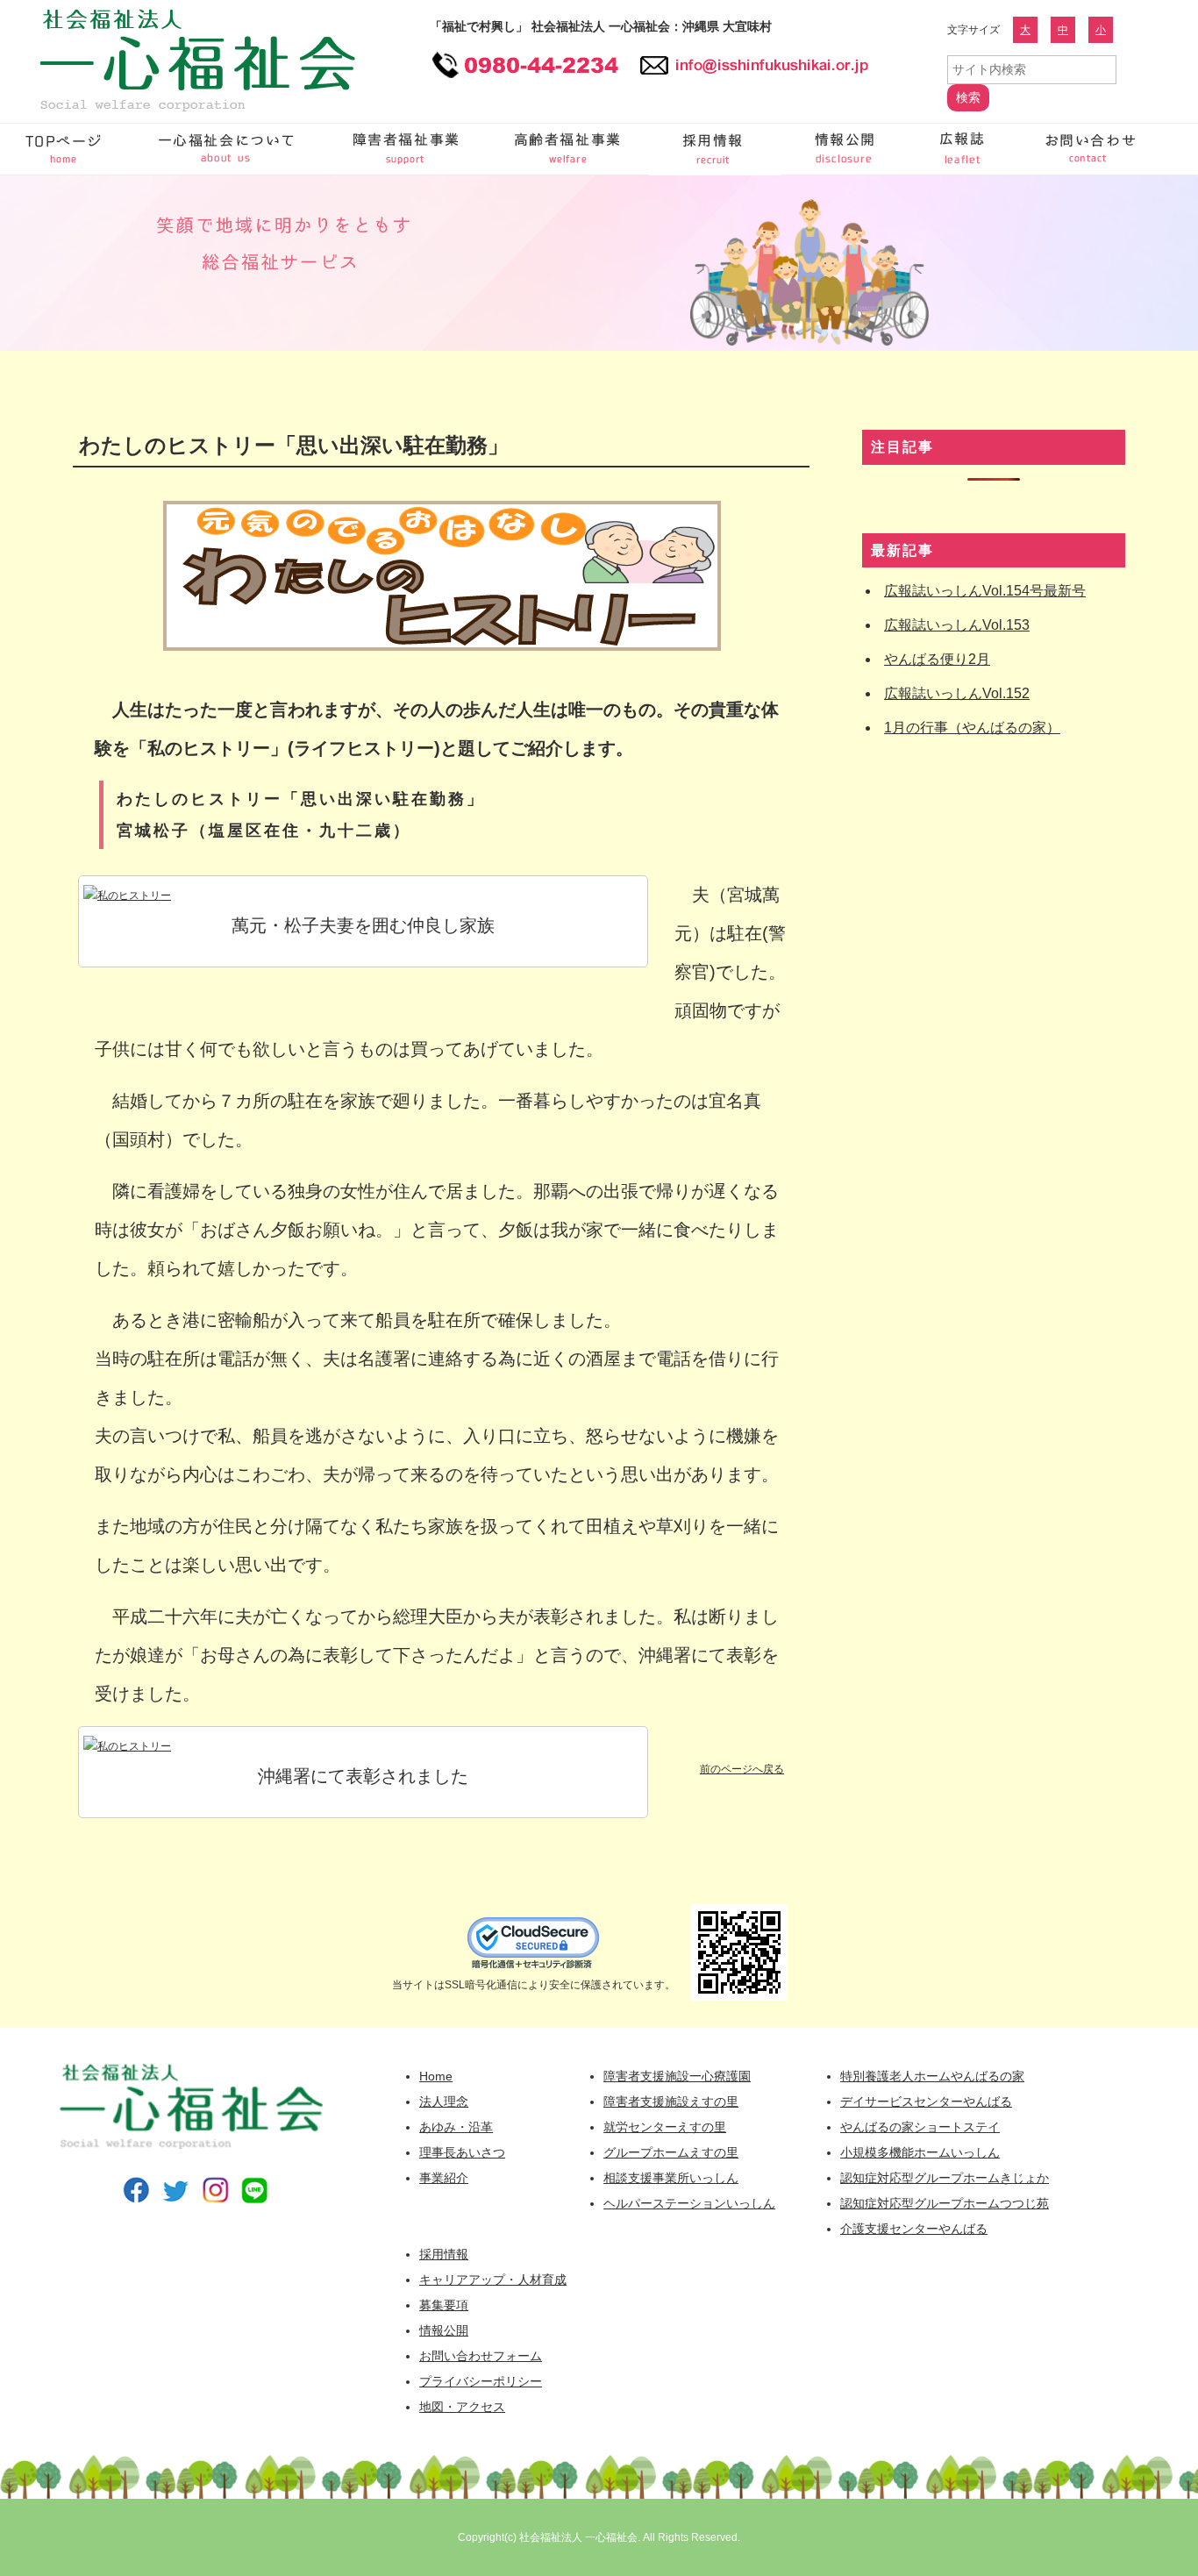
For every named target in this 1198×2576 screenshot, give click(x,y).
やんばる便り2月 (937, 659)
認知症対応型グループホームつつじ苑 (945, 2203)
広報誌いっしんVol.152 (957, 693)
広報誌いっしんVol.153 (957, 625)
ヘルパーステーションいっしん (689, 2203)
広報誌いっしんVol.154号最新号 (985, 591)
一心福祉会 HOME (66, 149)
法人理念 (444, 2101)
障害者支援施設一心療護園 (677, 2076)
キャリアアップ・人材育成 (493, 2280)
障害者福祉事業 (408, 149)
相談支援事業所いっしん (671, 2178)
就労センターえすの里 (665, 2127)
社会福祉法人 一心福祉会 (578, 2537)
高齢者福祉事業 (570, 149)
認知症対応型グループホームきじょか (945, 2178)
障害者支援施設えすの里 (671, 2101)
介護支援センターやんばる (914, 2229)
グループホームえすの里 (671, 2152)
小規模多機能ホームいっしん (920, 2152)
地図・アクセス (462, 2407)
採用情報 (715, 149)
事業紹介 (444, 2178)
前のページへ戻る (742, 1769)
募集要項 (444, 2305)
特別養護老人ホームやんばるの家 (932, 2076)
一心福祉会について (228, 149)
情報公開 (846, 149)
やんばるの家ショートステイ (920, 2127)
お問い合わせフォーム (1087, 149)
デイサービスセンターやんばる (926, 2101)
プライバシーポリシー (481, 2381)
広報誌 (965, 149)
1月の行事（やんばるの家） (972, 728)
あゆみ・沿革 (456, 2127)
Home (436, 2076)
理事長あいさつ (462, 2152)
